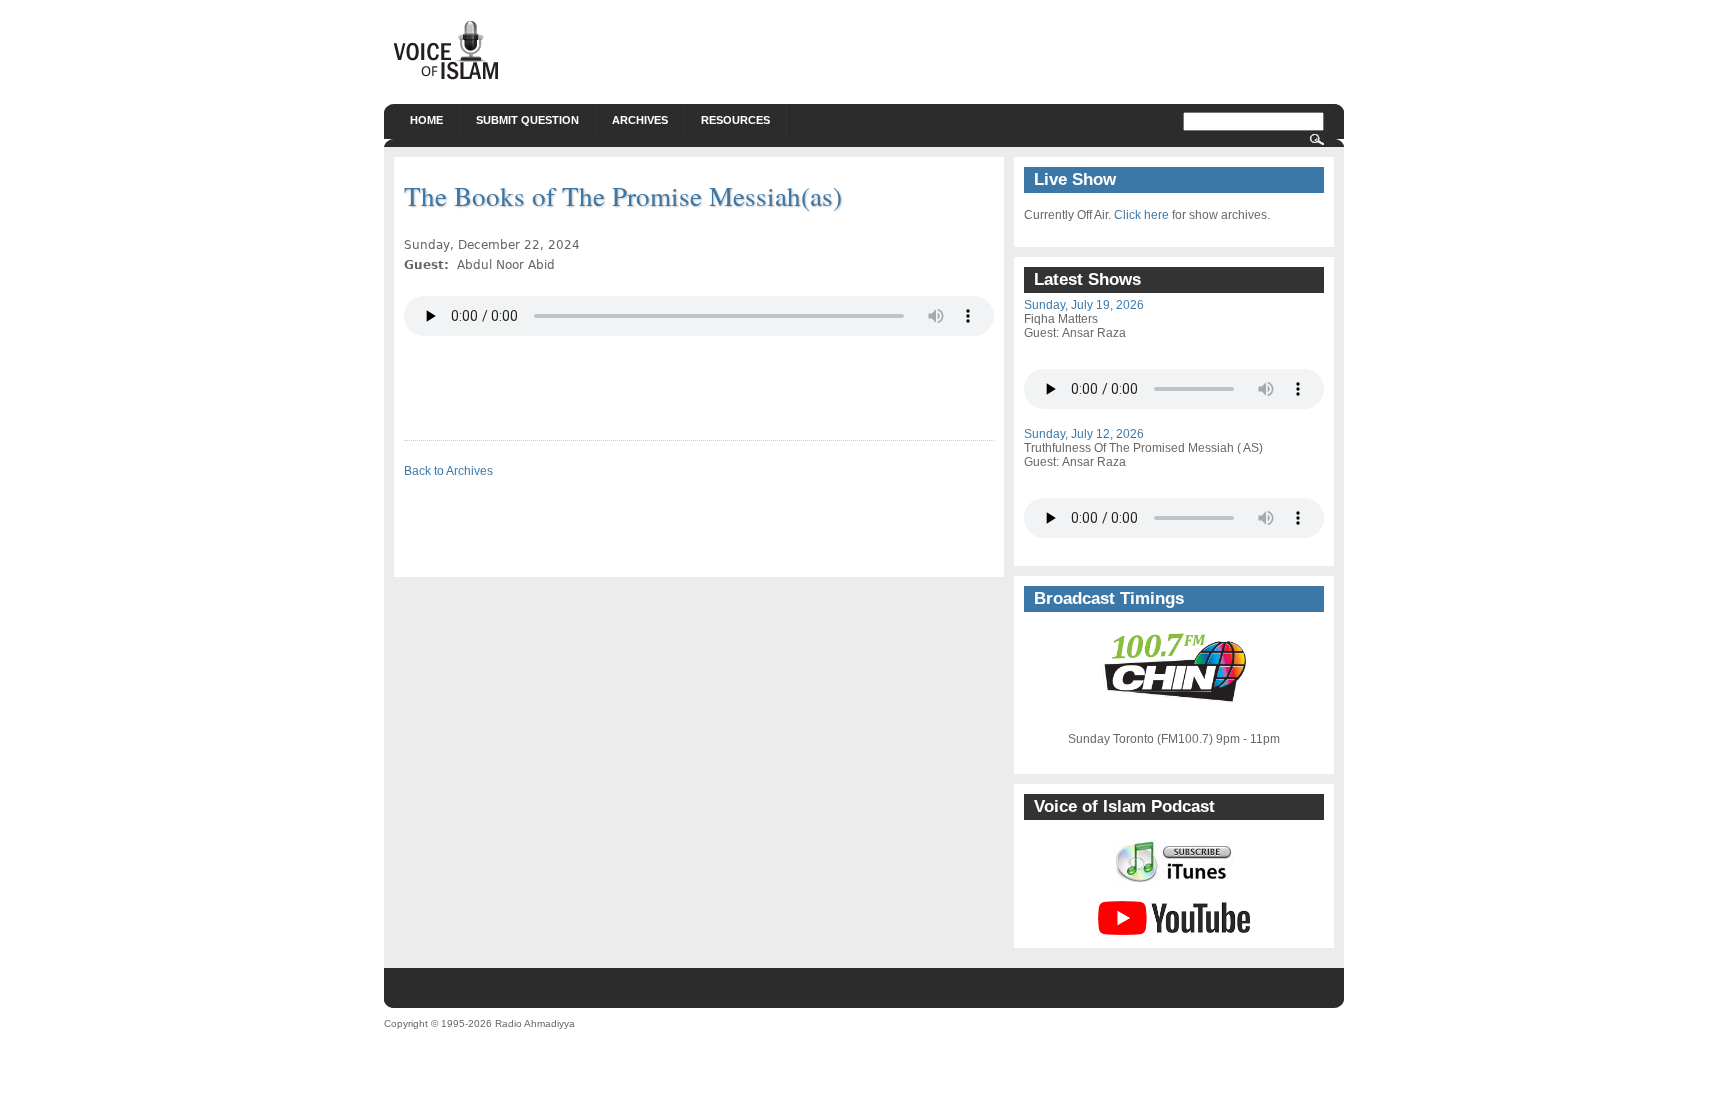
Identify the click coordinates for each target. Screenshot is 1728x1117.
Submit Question (527, 120)
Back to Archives (448, 470)
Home (426, 120)
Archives (640, 120)
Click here (1141, 215)
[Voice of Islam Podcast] (1174, 880)
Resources (735, 120)
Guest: (1043, 333)
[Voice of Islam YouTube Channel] (1174, 931)
